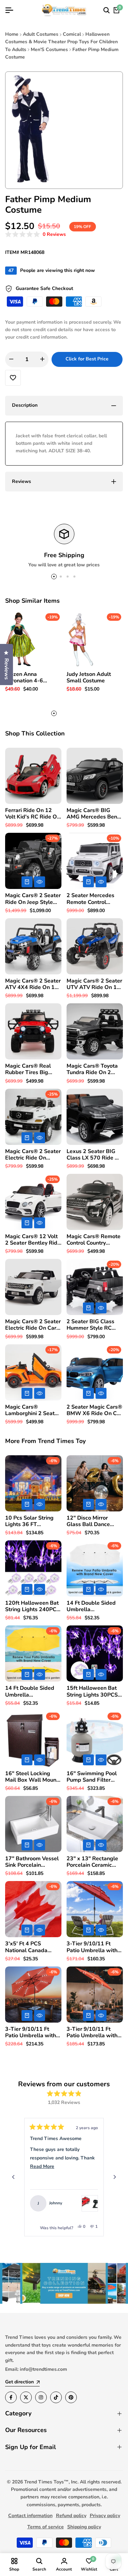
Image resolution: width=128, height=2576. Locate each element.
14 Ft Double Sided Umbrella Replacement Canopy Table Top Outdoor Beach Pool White (94, 1606)
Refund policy (71, 2516)
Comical (72, 34)
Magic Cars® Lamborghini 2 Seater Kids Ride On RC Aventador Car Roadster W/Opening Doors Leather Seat (32, 1410)
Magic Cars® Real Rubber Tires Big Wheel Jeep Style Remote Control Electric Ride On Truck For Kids (33, 1069)
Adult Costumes (41, 34)
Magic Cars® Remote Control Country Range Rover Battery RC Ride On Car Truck (94, 1240)
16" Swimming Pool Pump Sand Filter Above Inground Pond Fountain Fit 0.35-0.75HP (94, 1777)
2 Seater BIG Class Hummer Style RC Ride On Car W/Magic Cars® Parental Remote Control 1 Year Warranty (94, 1325)
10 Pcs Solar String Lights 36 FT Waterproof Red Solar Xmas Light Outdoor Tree (33, 1521)
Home (12, 34)
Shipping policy (84, 2527)
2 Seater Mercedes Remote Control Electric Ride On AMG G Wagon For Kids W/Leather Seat (94, 899)
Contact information (30, 2516)
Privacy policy (105, 2516)
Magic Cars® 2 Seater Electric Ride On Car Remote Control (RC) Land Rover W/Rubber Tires (33, 1325)
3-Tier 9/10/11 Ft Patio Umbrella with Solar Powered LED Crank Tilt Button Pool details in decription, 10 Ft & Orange (95, 2032)
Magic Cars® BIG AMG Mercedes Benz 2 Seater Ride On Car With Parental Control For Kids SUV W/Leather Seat (94, 814)
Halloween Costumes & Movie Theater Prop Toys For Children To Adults (61, 42)
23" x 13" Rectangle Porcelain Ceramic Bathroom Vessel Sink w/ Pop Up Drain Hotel (94, 1862)
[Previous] (13, 2177)
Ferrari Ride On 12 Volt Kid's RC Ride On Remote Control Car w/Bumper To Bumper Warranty (33, 814)
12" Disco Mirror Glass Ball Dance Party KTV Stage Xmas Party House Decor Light (90, 1521)
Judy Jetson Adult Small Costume (89, 678)
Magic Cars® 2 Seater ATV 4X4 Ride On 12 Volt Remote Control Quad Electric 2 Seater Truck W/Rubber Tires (33, 984)
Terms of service (46, 2527)
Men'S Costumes (49, 50)
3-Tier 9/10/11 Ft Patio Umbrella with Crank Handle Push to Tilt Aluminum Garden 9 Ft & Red (95, 1947)
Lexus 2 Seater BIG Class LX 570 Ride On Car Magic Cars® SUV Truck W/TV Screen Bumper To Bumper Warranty (94, 1155)
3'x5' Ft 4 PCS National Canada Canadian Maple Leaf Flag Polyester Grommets (32, 1947)
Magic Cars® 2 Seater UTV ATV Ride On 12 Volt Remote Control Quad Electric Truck (94, 984)
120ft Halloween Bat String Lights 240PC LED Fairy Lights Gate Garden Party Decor (33, 1606)
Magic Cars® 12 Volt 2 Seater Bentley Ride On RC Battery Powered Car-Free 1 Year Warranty (33, 1240)
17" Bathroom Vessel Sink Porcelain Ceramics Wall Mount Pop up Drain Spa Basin (32, 1862)
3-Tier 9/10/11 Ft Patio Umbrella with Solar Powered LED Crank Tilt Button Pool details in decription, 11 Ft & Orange (33, 2032)
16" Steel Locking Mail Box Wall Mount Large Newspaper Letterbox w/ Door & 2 (32, 1777)
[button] (35, 235)
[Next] (115, 2177)
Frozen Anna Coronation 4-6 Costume (24, 678)
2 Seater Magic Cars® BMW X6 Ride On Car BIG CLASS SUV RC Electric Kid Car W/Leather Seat (94, 1410)
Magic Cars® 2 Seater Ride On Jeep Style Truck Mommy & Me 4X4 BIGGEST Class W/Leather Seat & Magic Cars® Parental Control (33, 899)
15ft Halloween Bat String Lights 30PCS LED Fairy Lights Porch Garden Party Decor (92, 1691)
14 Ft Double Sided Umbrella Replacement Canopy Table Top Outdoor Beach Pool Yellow (32, 1691)
